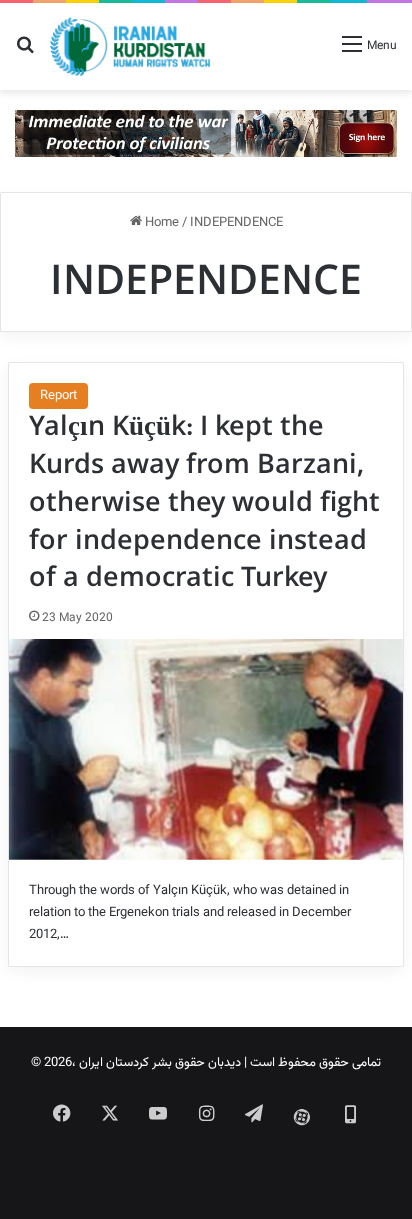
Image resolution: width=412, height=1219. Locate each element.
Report (58, 396)
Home (160, 223)
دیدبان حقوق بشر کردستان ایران (160, 1063)
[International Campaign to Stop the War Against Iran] (206, 134)
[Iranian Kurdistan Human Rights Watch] (130, 46)
